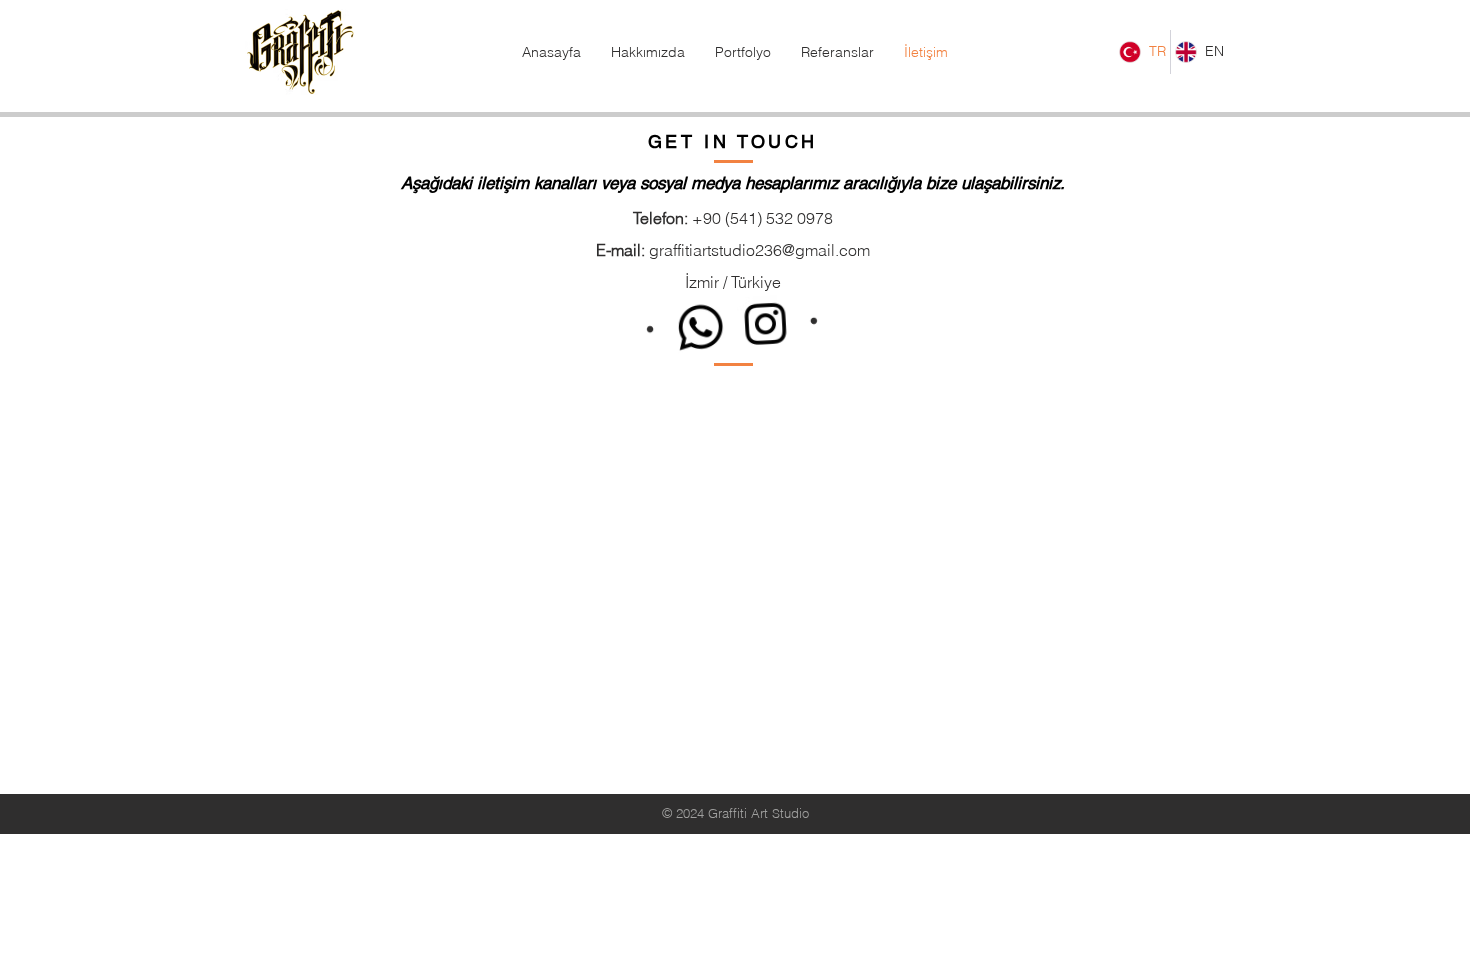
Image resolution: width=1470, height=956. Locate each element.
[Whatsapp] (700, 325)
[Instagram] (765, 325)
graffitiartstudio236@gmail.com (759, 250)
